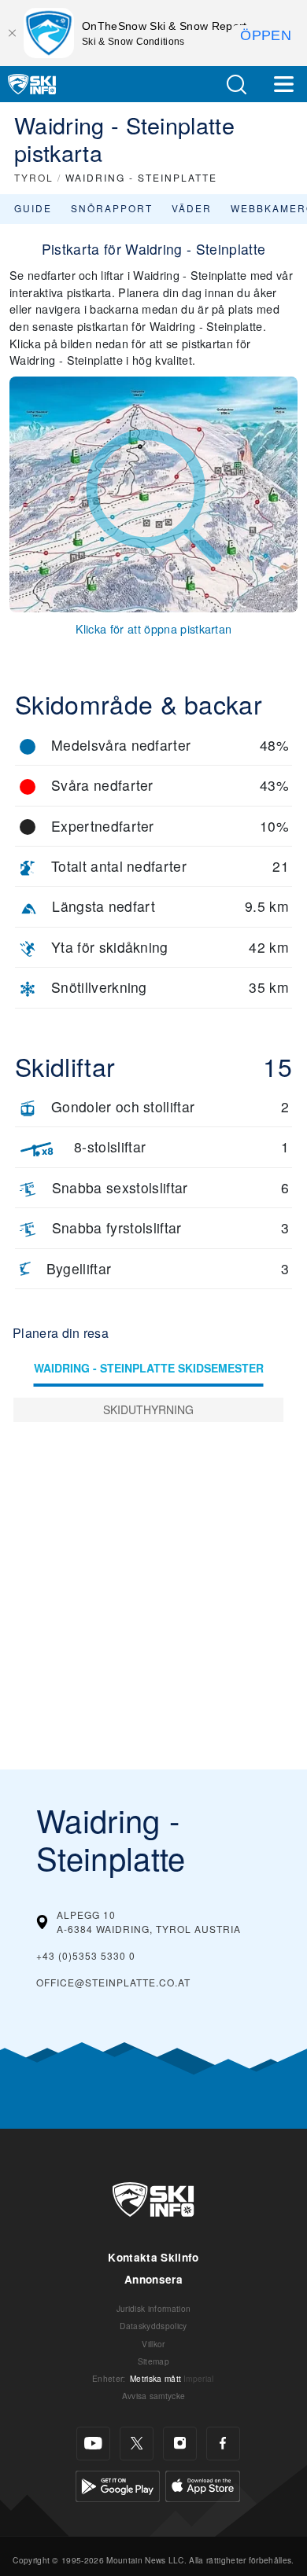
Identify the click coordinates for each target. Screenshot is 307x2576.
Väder (192, 208)
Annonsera (153, 2279)
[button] (236, 85)
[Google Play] (118, 2484)
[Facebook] (223, 2444)
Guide (33, 208)
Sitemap (153, 2361)
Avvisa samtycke (154, 2396)
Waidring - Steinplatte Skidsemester (149, 1368)
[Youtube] (93, 2444)
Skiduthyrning (148, 1409)
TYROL (34, 177)
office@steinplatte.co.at (113, 1982)
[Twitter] (137, 2444)
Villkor (153, 2344)
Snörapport (112, 208)
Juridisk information (153, 2308)
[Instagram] (180, 2444)
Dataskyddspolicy (153, 2326)
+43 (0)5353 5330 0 (86, 1955)
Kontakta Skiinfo (153, 2257)
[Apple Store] (203, 2484)
